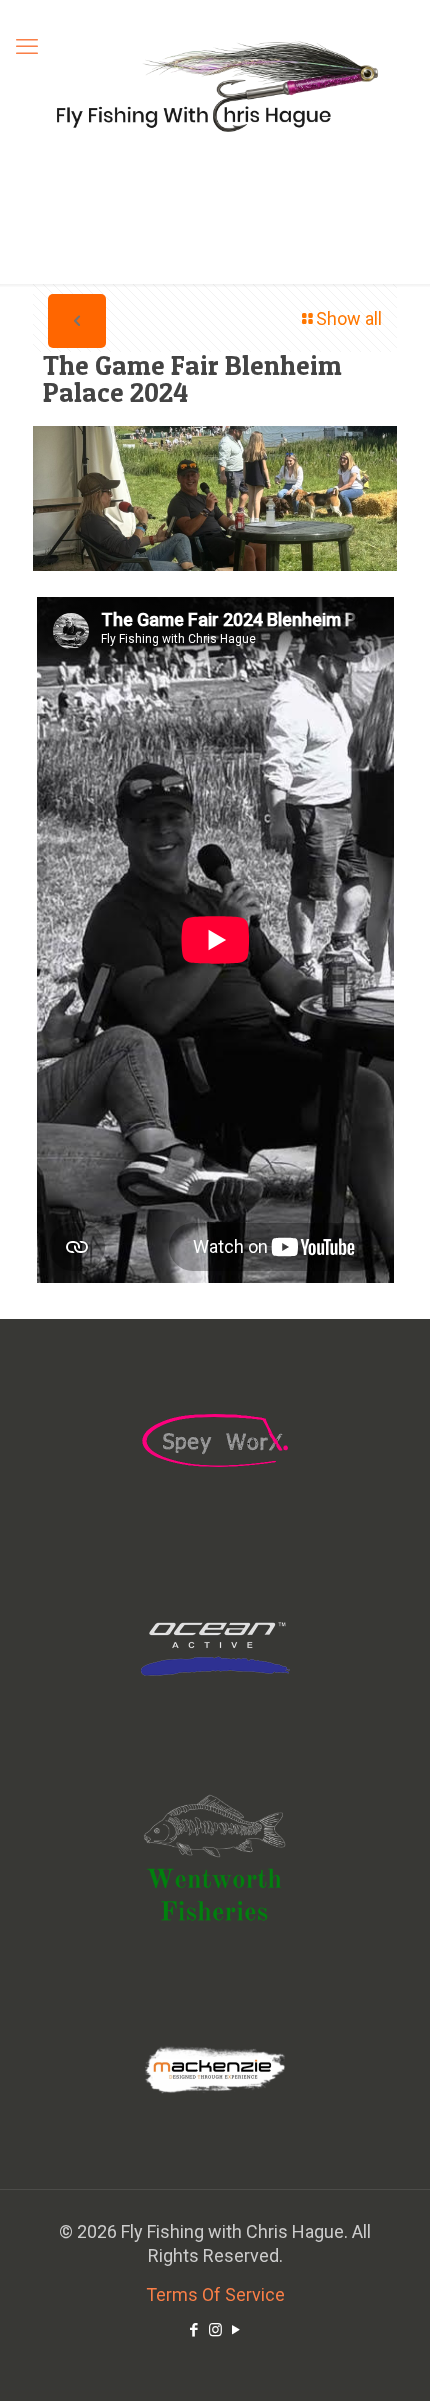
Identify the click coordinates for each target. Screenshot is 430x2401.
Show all (349, 318)
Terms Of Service (215, 2294)
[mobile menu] (27, 47)
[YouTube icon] (236, 2330)
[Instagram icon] (215, 2330)
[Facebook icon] (194, 2330)
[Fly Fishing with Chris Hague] (215, 85)
